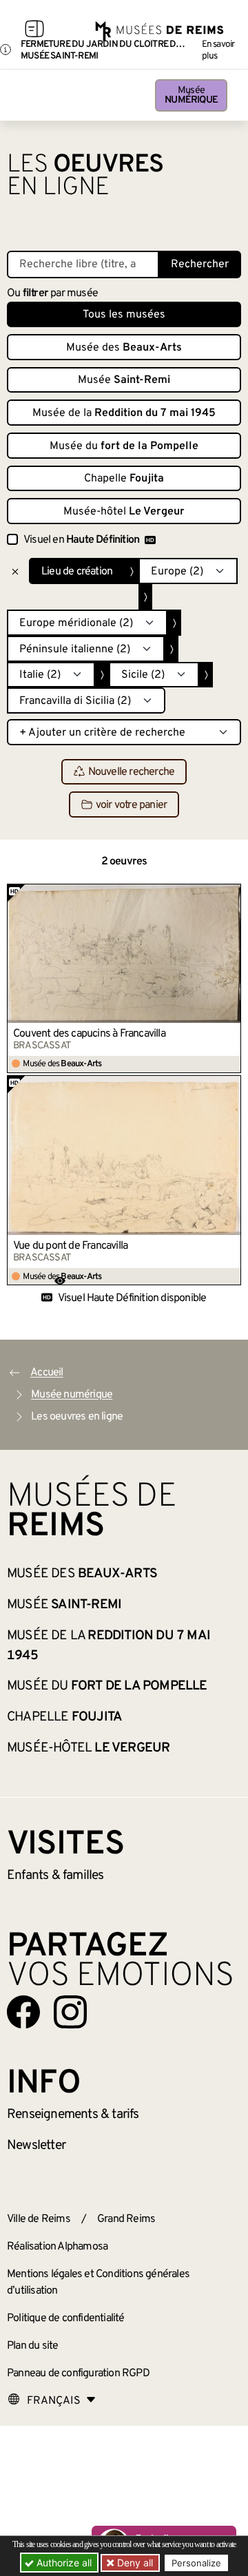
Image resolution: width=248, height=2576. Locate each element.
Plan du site (32, 2346)
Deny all (134, 2563)
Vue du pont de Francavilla (70, 1246)
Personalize (196, 2563)
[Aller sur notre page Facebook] (23, 2012)
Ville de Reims (39, 2219)
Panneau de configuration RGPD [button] (78, 2374)
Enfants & (55, 1876)
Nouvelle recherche (132, 772)
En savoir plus (218, 50)
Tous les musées (124, 315)
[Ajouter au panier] (231, 894)
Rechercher (200, 264)
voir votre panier (131, 805)
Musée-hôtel (124, 512)
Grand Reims (126, 2219)
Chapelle (124, 479)
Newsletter (36, 2146)
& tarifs (73, 2115)
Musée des (124, 348)
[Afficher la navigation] (34, 31)
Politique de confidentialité (66, 2318)
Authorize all (63, 2563)
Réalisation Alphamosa (57, 2247)
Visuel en (81, 540)
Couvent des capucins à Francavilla (89, 1034)
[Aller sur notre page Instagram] (70, 2012)
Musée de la (124, 413)
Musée (191, 95)
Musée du (124, 446)
